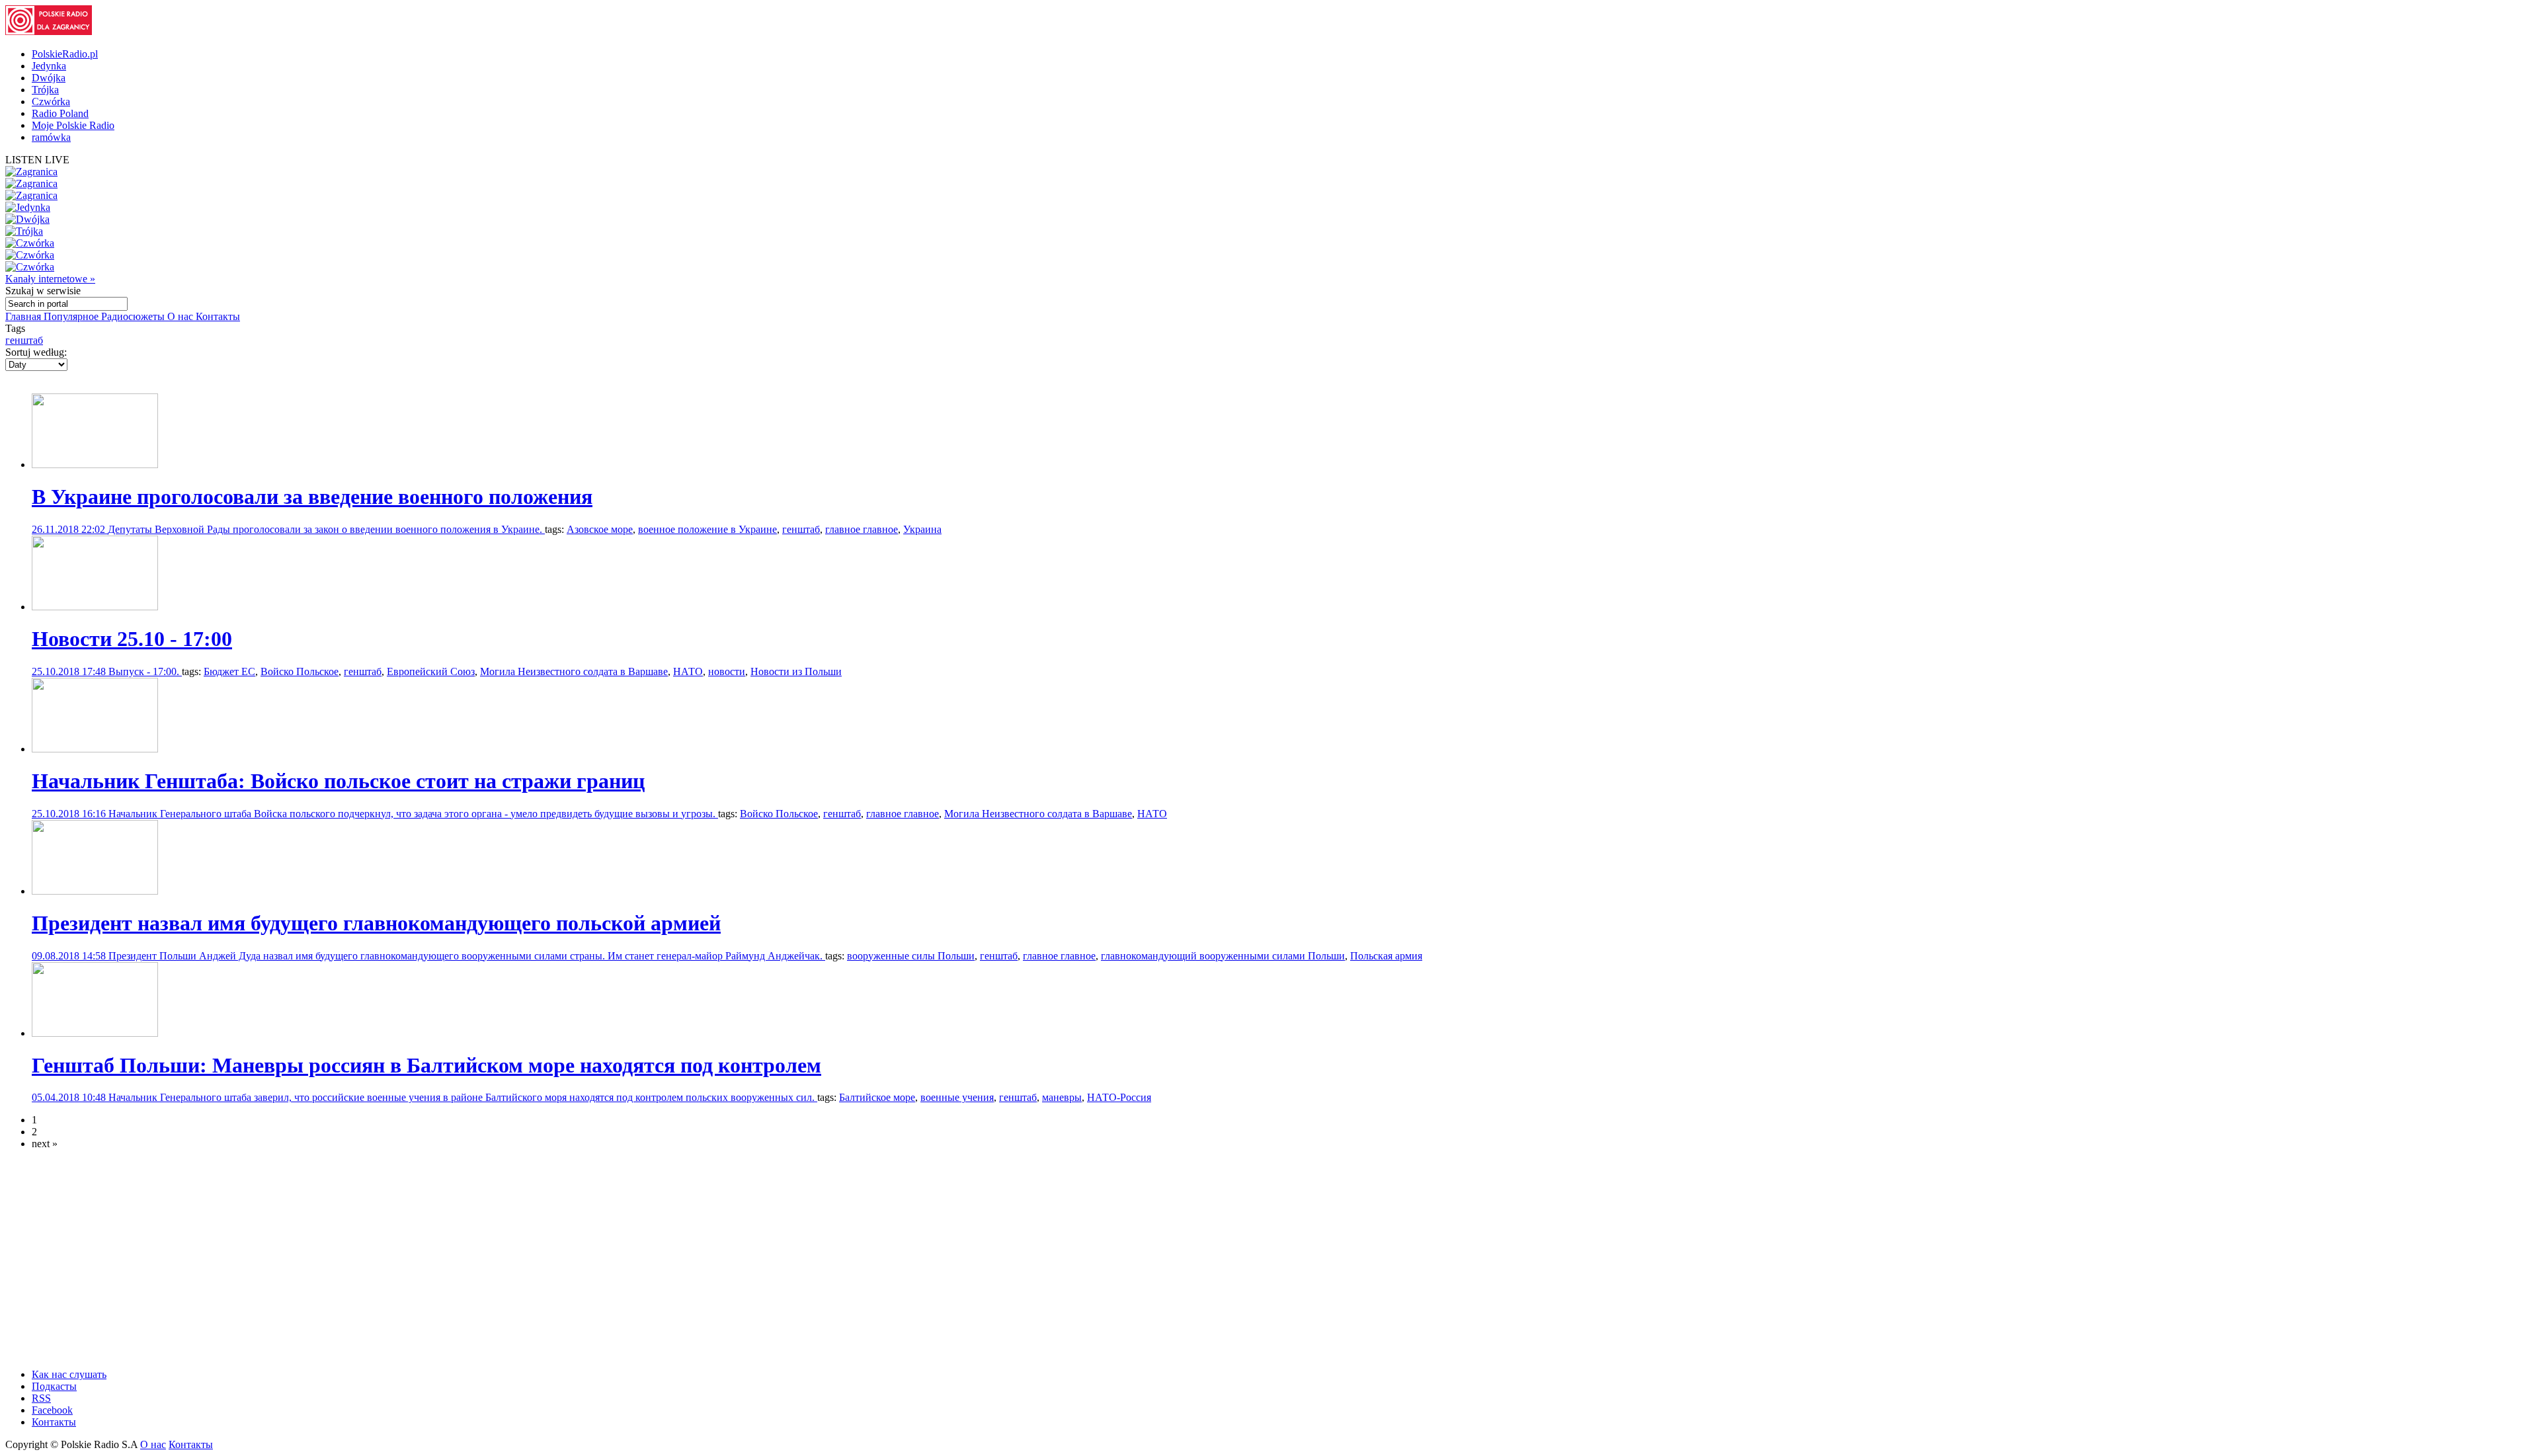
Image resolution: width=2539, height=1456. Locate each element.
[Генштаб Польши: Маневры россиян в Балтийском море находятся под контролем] (95, 1033)
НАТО (688, 671)
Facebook (52, 1410)
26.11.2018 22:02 (70, 529)
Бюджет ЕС (229, 671)
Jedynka (49, 66)
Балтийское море (877, 1097)
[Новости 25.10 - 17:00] (95, 607)
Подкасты (54, 1386)
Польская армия (1386, 956)
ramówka (51, 137)
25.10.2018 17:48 (70, 671)
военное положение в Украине (707, 529)
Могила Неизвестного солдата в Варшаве (574, 671)
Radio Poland (60, 113)
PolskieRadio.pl (65, 54)
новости (727, 671)
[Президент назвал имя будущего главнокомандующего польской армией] (95, 891)
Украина (922, 529)
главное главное (862, 529)
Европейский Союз (431, 671)
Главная (24, 316)
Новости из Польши (796, 671)
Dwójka (49, 78)
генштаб (24, 340)
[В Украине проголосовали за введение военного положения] (95, 465)
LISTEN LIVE (37, 160)
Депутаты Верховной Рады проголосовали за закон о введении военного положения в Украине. (326, 529)
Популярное (72, 316)
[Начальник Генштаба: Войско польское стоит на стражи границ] (95, 749)
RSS (41, 1398)
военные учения (957, 1097)
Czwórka (51, 101)
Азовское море (600, 529)
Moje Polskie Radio (73, 125)
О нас (181, 316)
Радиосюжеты (134, 316)
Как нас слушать (69, 1374)
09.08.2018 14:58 (70, 956)
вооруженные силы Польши (911, 956)
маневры (1062, 1097)
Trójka (45, 90)
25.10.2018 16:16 (70, 814)
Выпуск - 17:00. (145, 671)
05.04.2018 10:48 (70, 1097)
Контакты (218, 316)
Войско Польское (300, 671)
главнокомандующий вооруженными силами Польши (1223, 956)
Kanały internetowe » (50, 279)
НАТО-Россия (1119, 1097)
